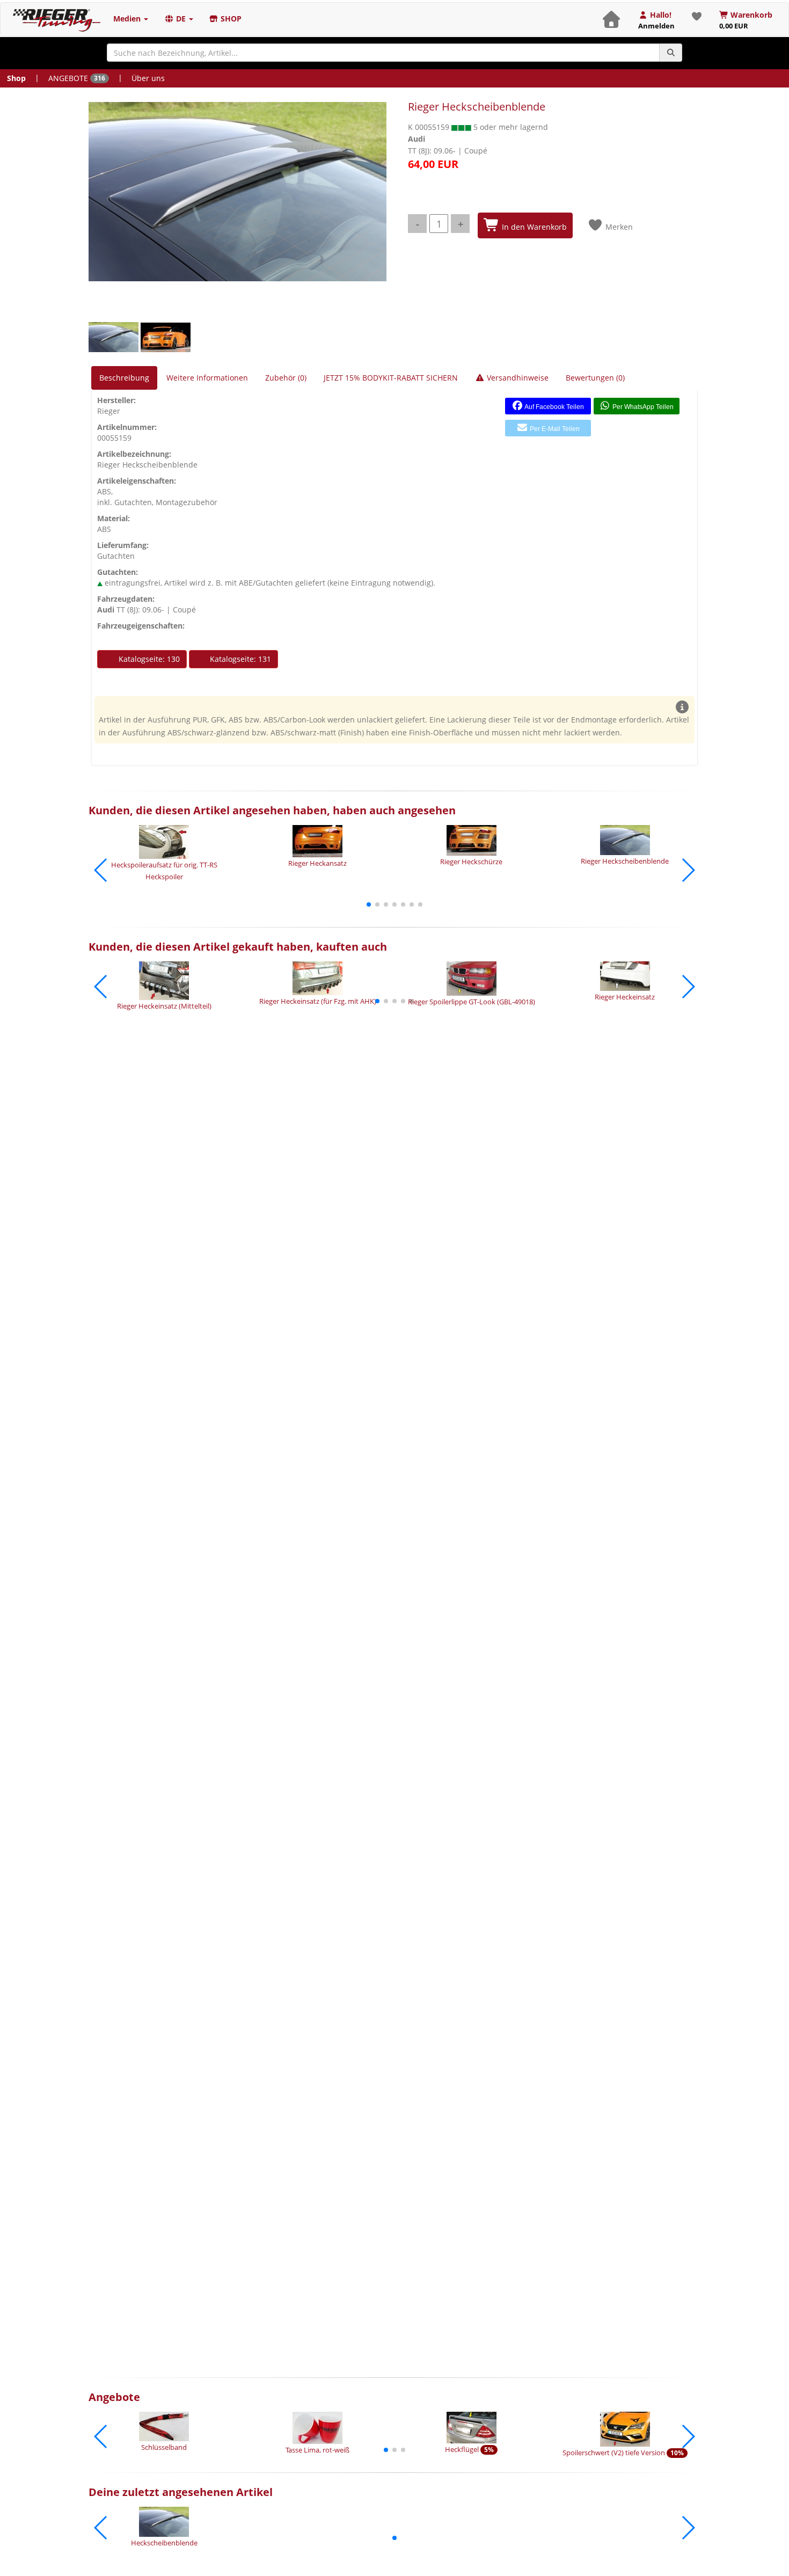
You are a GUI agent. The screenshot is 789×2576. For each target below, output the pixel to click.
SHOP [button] (230, 19)
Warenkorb (746, 20)
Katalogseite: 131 (239, 659)
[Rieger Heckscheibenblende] (238, 192)
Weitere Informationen (207, 378)
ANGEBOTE (77, 78)
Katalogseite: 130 (148, 659)
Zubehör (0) (286, 378)
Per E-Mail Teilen (554, 429)
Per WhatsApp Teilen (642, 407)
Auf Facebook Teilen (554, 407)
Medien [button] (128, 19)
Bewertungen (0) (595, 378)
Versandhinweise (517, 378)
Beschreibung (124, 378)
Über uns (148, 78)
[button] (369, 904)
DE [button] (181, 19)
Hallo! (656, 20)
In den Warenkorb (533, 227)
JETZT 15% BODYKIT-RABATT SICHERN (391, 378)
